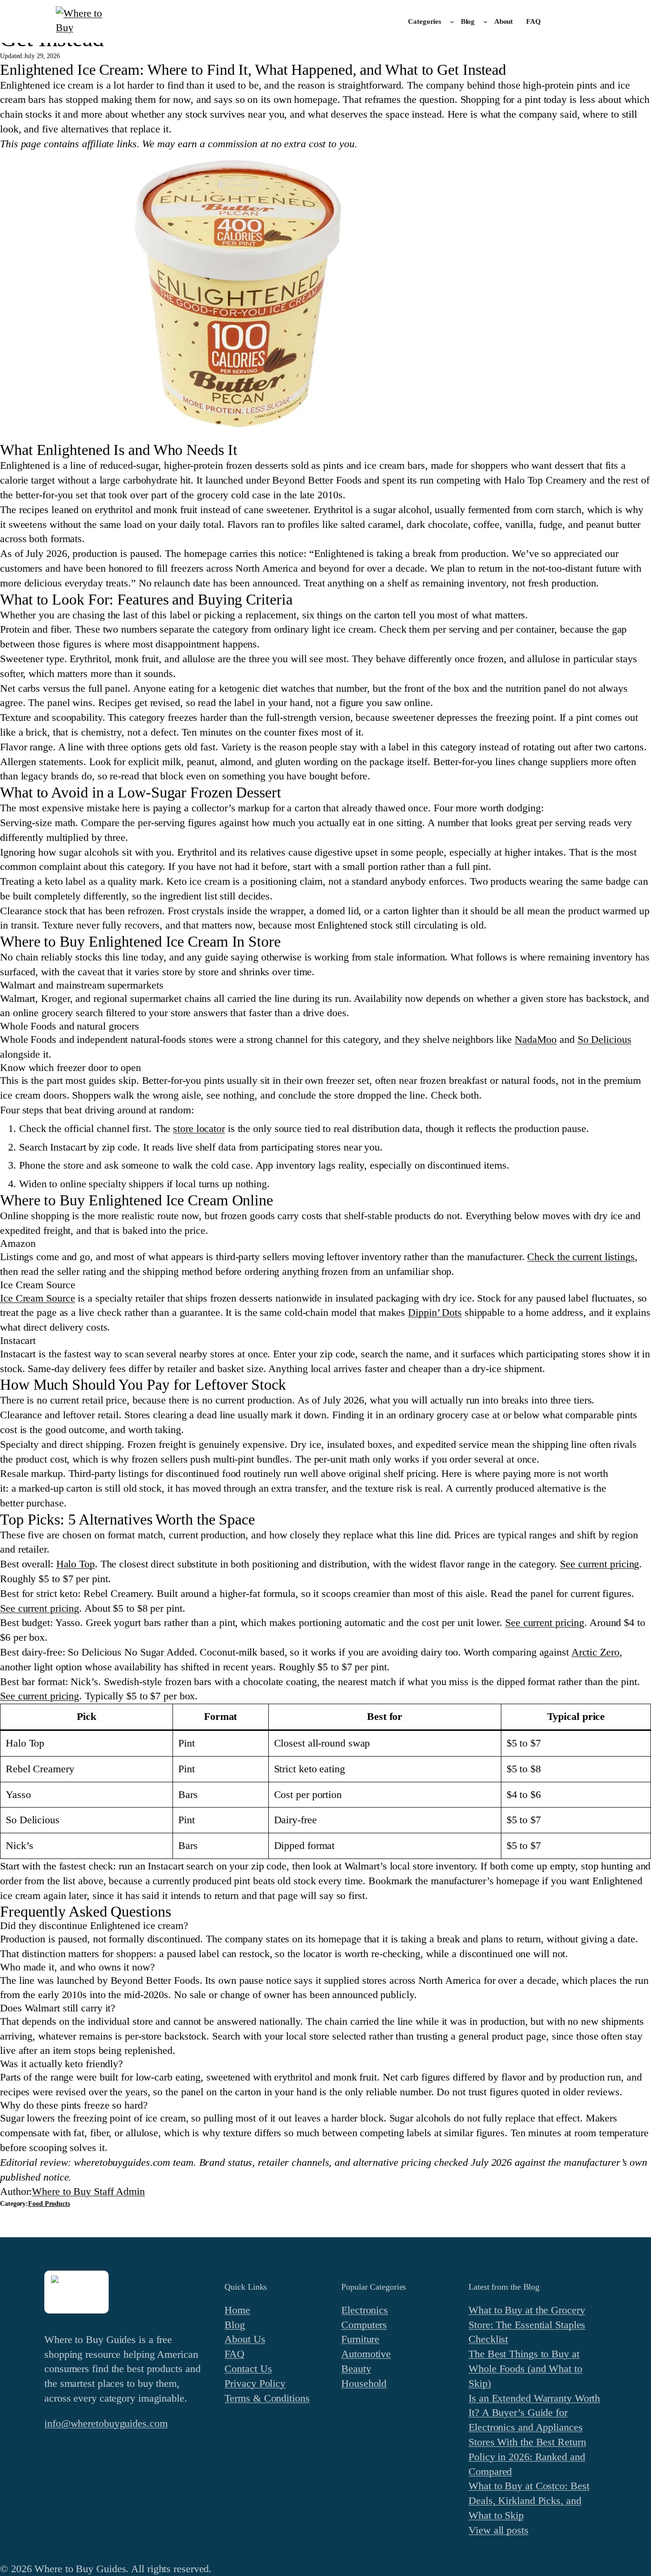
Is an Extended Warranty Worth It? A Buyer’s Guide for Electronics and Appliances (534, 2413)
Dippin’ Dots (435, 1312)
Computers (364, 2325)
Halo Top (76, 1564)
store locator (199, 1128)
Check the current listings (581, 1257)
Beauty (356, 2369)
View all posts (498, 2530)
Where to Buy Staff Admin (88, 2191)
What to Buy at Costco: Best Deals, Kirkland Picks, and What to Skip (529, 2500)
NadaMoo (536, 1039)
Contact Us (248, 2369)
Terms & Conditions (267, 2398)
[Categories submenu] (452, 22)
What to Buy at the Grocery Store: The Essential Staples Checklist (527, 2325)
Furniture (360, 2339)
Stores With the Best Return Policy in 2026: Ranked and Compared (527, 2457)
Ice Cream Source (37, 1298)
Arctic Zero (595, 1652)
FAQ (234, 2354)
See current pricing (600, 1564)
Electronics (365, 2310)
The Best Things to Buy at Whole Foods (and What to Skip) (525, 2369)
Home (237, 2310)
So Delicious (605, 1039)
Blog (235, 2325)
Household (364, 2383)
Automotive (366, 2354)
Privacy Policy (255, 2383)
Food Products (49, 2204)
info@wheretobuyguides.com (106, 2423)
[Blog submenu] (485, 22)
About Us (245, 2339)
